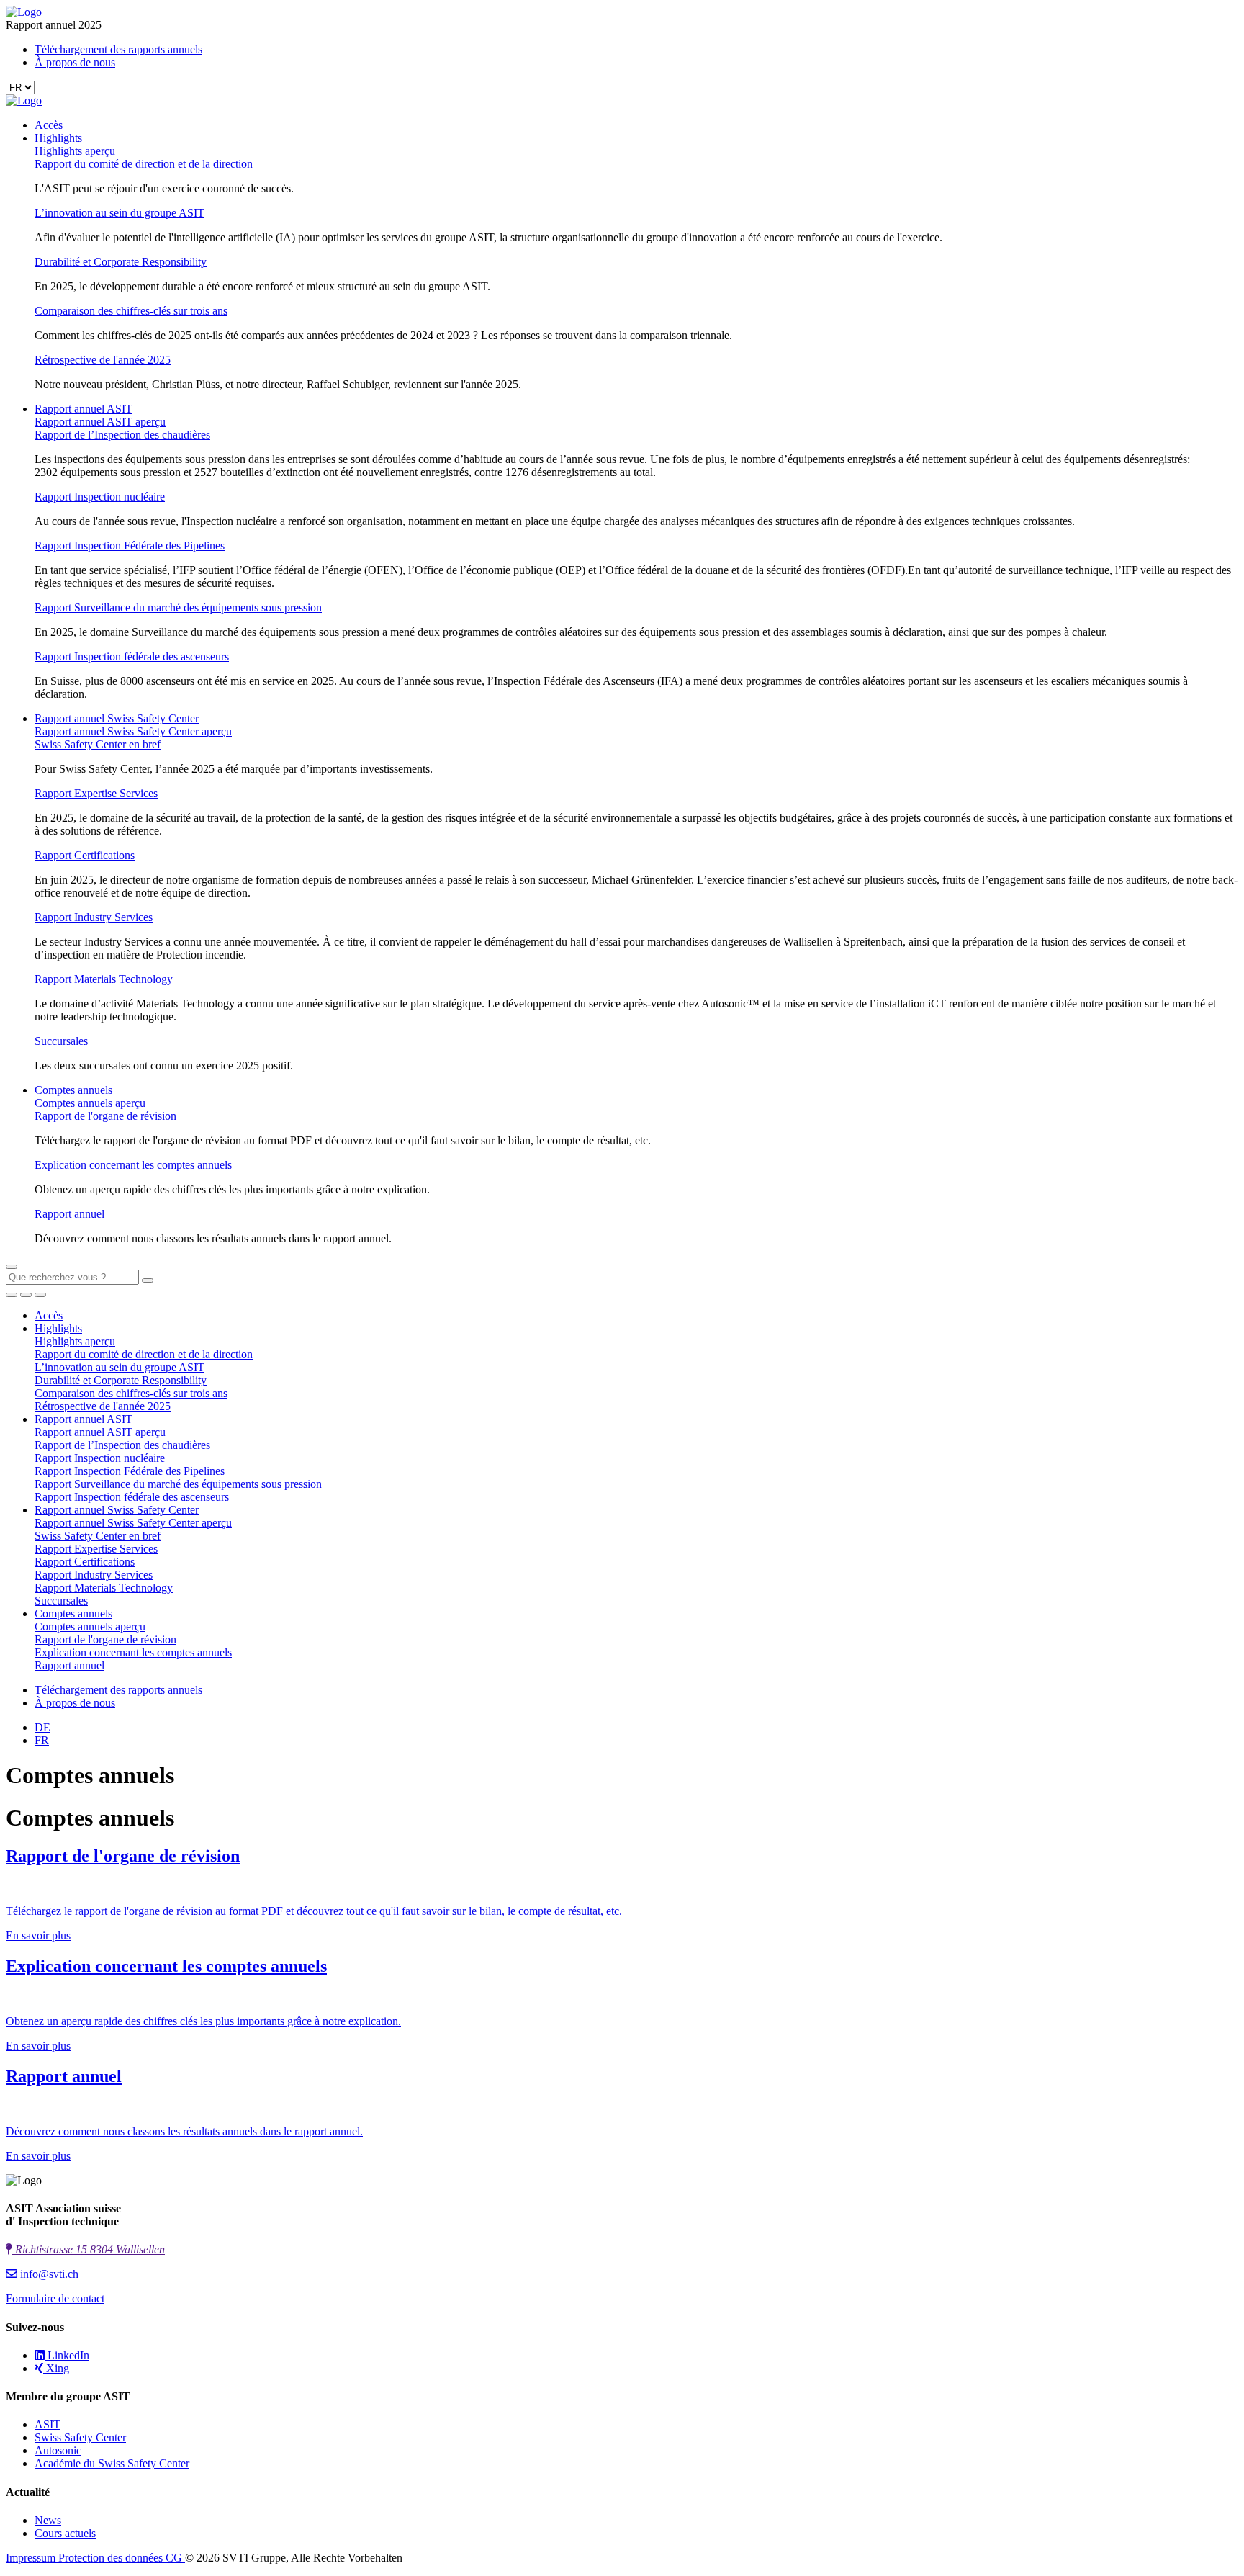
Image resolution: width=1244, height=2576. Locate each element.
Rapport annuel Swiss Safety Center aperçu (133, 731)
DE (42, 1727)
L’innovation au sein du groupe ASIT (120, 213)
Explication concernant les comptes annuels (133, 1165)
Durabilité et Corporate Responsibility (121, 262)
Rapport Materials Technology (104, 979)
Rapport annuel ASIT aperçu (100, 422)
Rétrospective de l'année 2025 (103, 360)
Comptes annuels (73, 1090)
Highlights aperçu (75, 151)
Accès (49, 125)
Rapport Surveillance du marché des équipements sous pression (178, 607)
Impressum (32, 2558)
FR (42, 1740)
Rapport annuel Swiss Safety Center (117, 718)
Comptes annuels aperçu (90, 1103)
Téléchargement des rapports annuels (118, 49)
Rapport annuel (69, 1214)
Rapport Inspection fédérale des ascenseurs (132, 656)
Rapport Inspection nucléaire (100, 497)
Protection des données (112, 2558)
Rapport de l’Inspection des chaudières (122, 435)
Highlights (58, 138)
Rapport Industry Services (94, 917)
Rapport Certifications (85, 855)
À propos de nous (75, 62)
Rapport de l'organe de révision (105, 1116)
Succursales (61, 1041)
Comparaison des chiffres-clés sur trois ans (131, 311)
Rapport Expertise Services (96, 793)
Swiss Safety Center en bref (98, 744)
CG (175, 2558)
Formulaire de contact (55, 2298)
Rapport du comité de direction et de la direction (144, 164)
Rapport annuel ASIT (84, 409)
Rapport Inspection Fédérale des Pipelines (130, 546)
